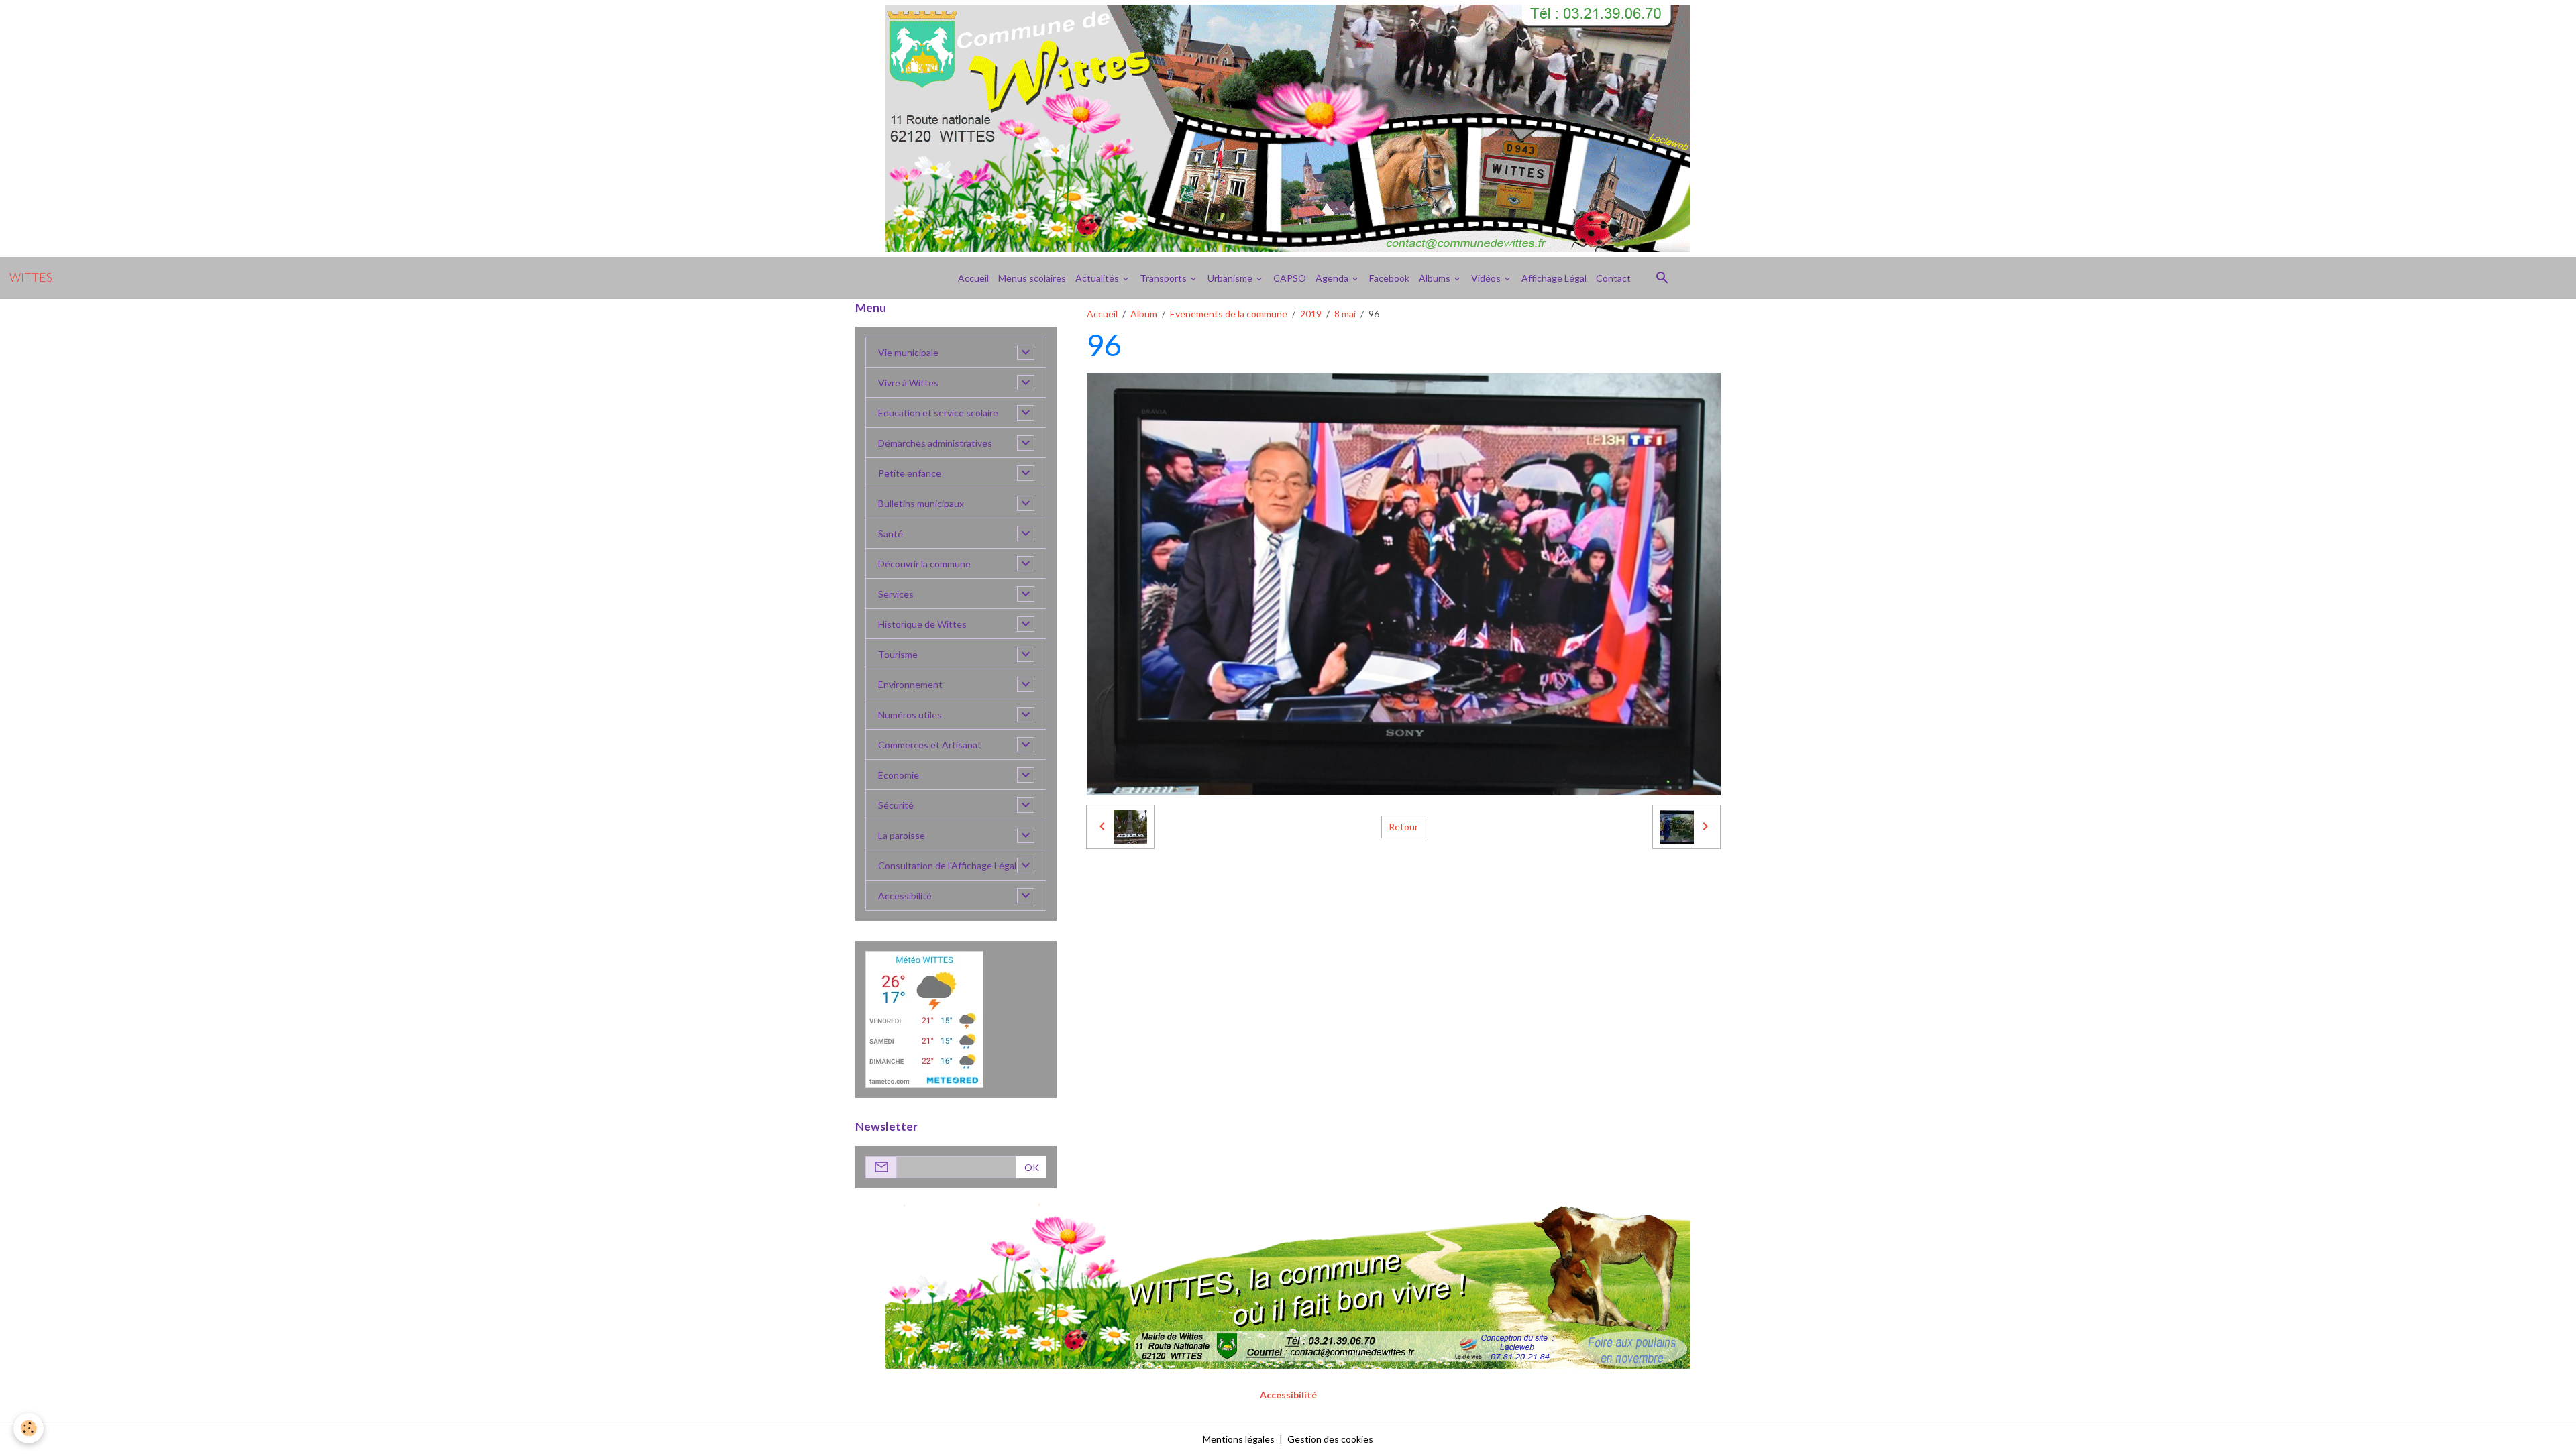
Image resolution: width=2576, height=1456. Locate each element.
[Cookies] (29, 1428)
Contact (1613, 278)
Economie (899, 775)
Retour (1403, 827)
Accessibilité (905, 896)
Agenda (1333, 278)
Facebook (1389, 278)
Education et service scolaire (938, 413)
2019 (1311, 314)
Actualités (1098, 278)
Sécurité (896, 805)
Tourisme (898, 654)
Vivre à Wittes (908, 383)
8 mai (1345, 314)
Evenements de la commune (1229, 314)
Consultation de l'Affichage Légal (947, 865)
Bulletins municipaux (921, 503)
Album (1144, 314)
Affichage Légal (1554, 278)
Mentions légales (1239, 1439)
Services (896, 594)
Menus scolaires (1032, 278)
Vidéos (1487, 278)
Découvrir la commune (924, 564)
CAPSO (1290, 278)
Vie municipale (908, 352)
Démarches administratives (935, 443)
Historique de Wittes (922, 624)
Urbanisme (1231, 278)
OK (1032, 1167)
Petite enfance (910, 473)
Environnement (910, 684)
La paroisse (902, 835)
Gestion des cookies (1330, 1439)
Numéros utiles (910, 715)
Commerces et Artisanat (930, 745)
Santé (891, 534)
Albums (1436, 278)
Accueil (973, 278)
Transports (1164, 278)
